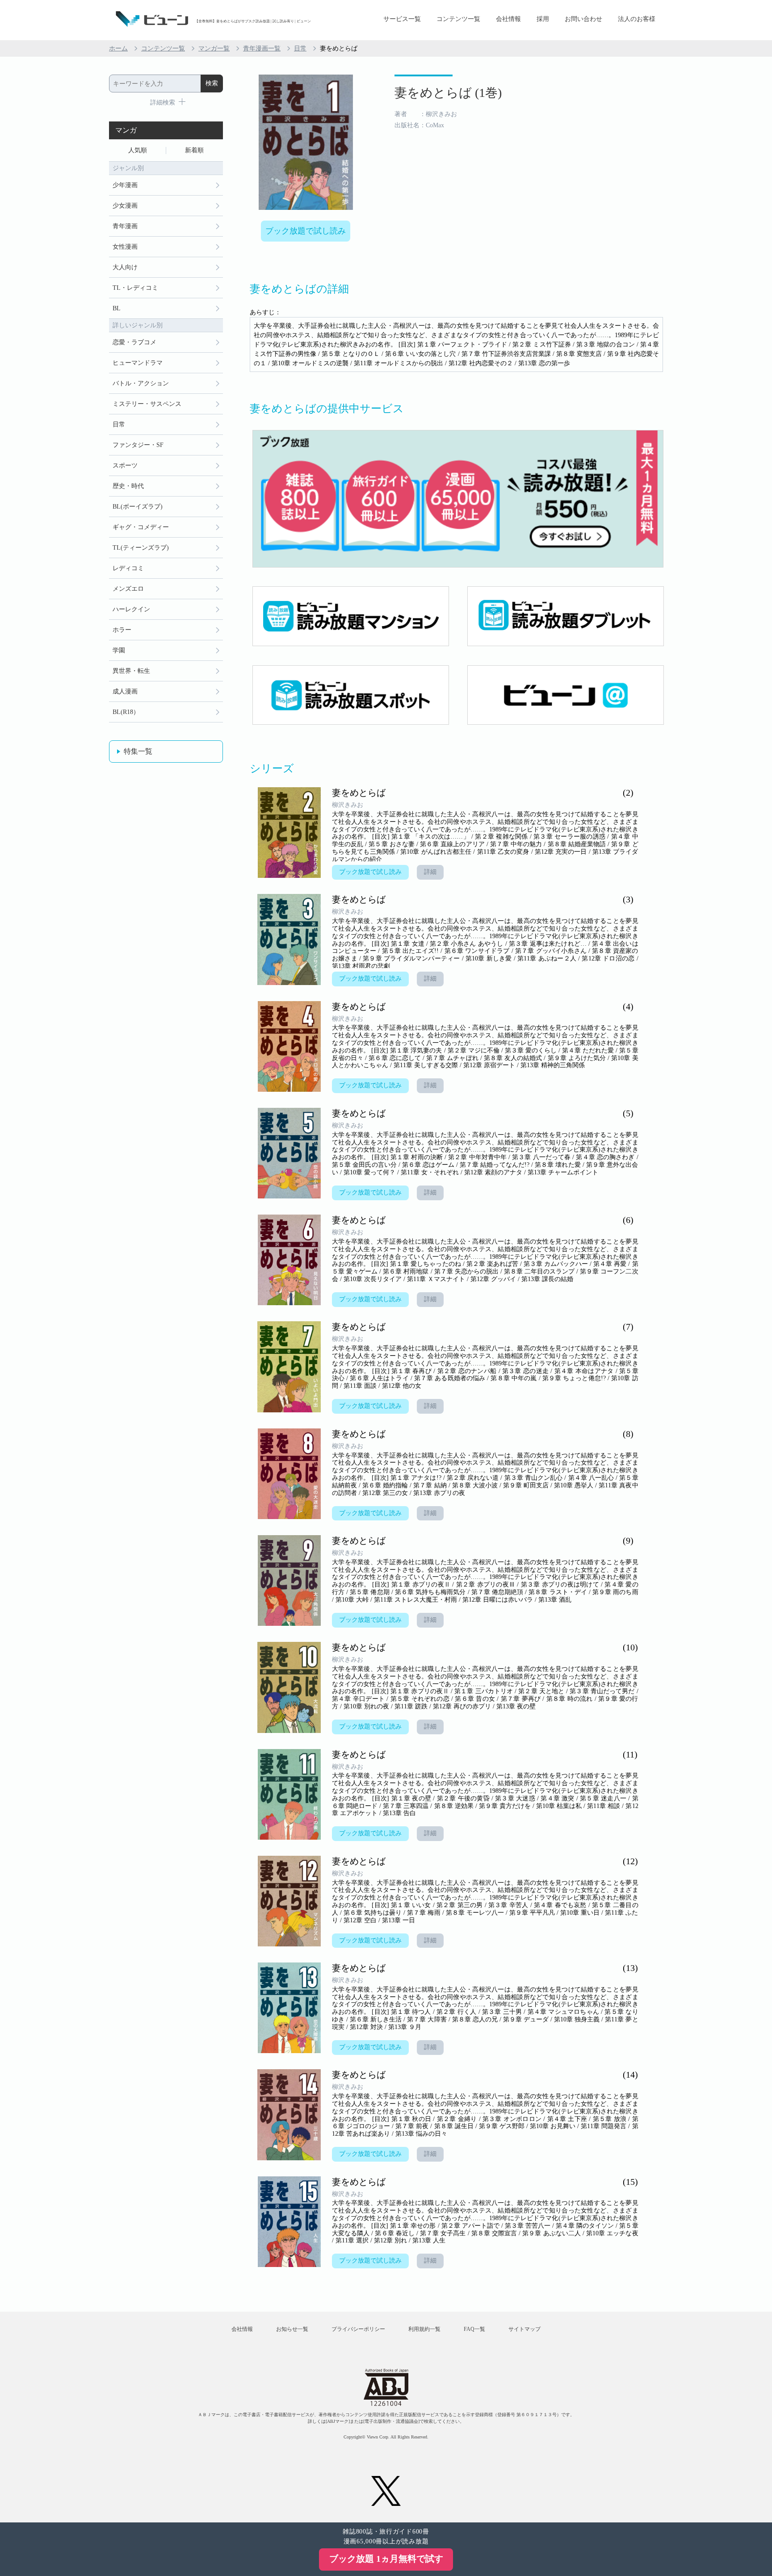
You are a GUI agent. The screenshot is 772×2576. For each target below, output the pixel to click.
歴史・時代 (128, 486)
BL (117, 308)
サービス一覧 (402, 19)
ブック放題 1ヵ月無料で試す (386, 2559)
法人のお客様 (637, 19)
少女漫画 (125, 206)
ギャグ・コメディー (141, 527)
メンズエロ (128, 589)
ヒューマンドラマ (138, 363)
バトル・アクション (141, 383)
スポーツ (125, 466)
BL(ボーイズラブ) (138, 507)
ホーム (118, 48)
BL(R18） (126, 712)
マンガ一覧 (214, 48)
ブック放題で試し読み (306, 231)
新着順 (194, 150)
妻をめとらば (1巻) (448, 93)
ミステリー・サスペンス (147, 404)
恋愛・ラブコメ (134, 342)
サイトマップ (524, 2329)
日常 (300, 48)
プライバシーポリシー (358, 2329)
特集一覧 (138, 751)
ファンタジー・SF (138, 445)
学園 (119, 650)
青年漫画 (125, 226)
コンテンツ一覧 (458, 19)
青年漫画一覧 (262, 48)
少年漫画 (125, 185)
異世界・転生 (131, 671)
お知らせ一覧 (292, 2329)
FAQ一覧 (474, 2329)
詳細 (430, 872)
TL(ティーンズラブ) (141, 548)
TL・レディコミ (135, 288)
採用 (543, 19)
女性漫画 (125, 247)
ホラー (122, 630)
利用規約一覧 (424, 2329)
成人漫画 (125, 691)
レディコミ (128, 568)
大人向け (125, 267)
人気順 (138, 150)
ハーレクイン (131, 609)
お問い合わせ (583, 19)
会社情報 (508, 19)
